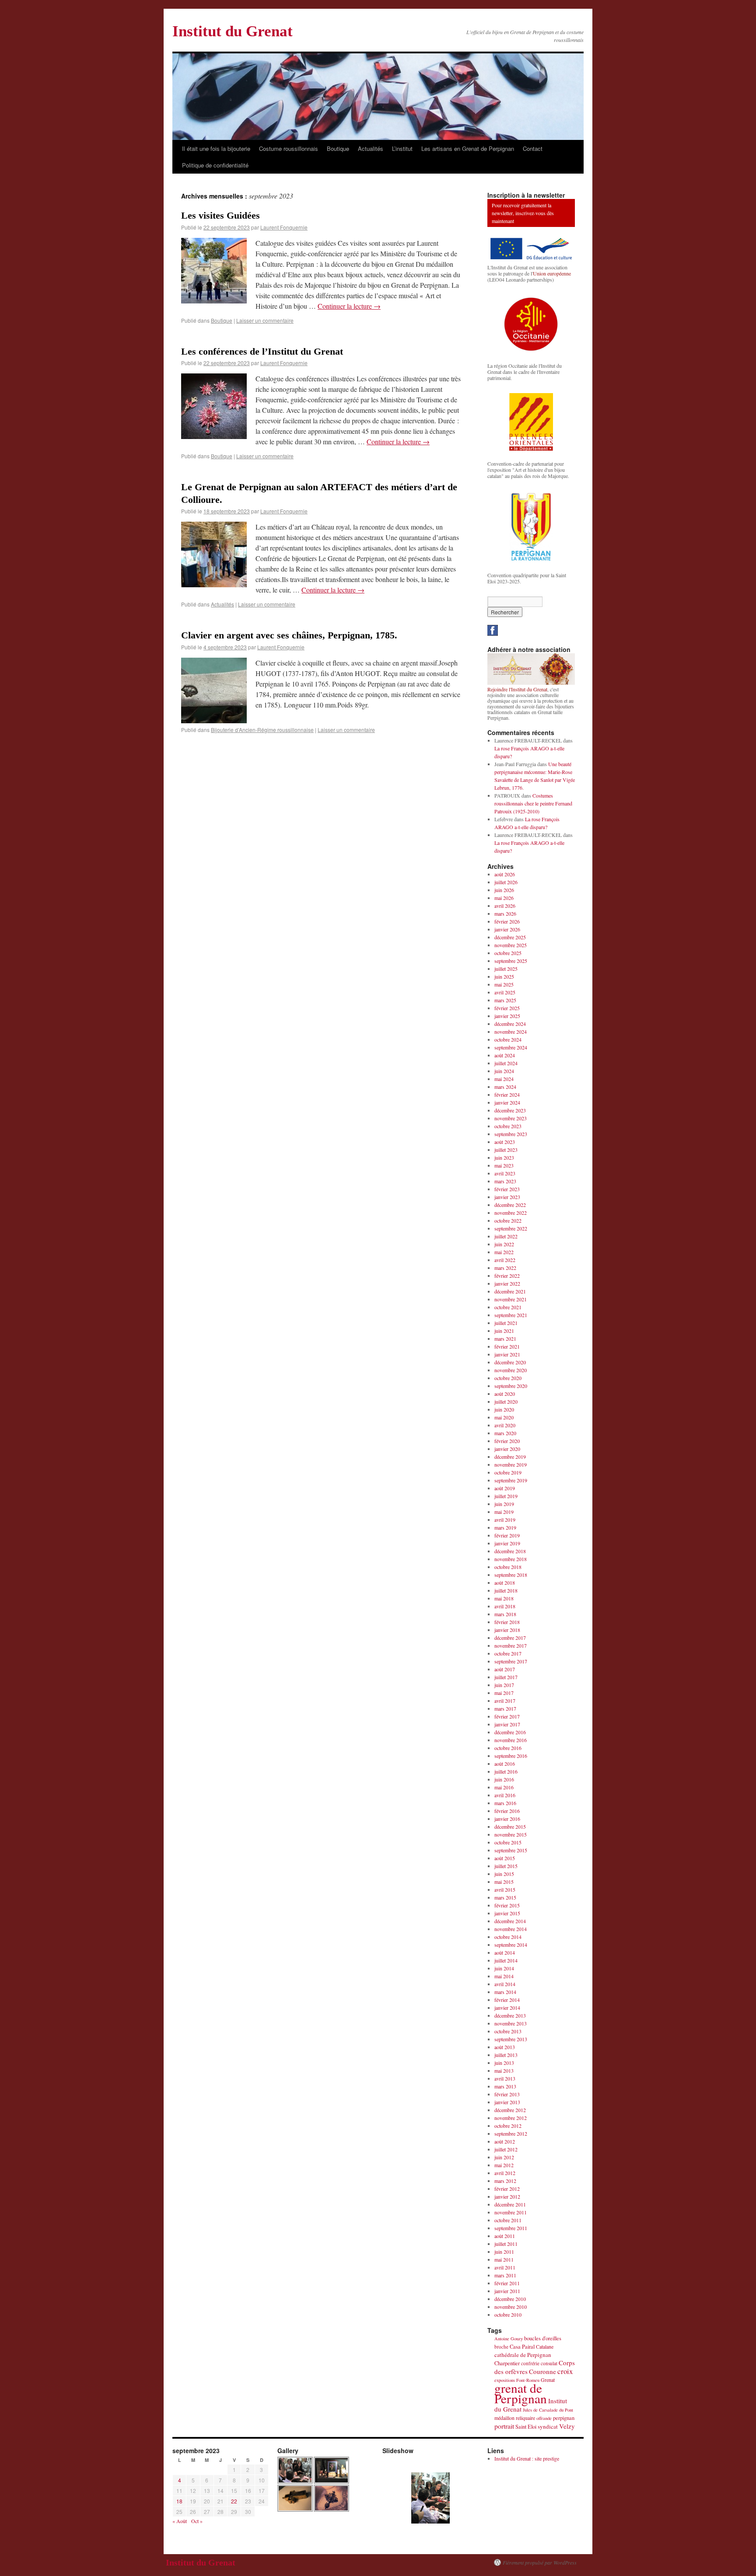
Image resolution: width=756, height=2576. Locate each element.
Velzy (567, 2426)
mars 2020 (505, 1433)
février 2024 (507, 1095)
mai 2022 (504, 1252)
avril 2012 (505, 2173)
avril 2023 (505, 1173)
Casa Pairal (522, 2347)
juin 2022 (504, 1244)
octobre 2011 (508, 2220)
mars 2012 (505, 2181)
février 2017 (507, 1716)
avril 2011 (505, 2267)
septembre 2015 (511, 1850)
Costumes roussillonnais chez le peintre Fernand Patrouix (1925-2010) (533, 803)
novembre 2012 (511, 2118)
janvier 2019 (507, 1543)
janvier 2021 (507, 1354)
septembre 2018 (511, 1575)
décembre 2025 (510, 937)
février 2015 (507, 1905)
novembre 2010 (511, 2307)
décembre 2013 (510, 2015)
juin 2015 (504, 1874)
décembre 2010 (510, 2299)
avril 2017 (505, 1701)
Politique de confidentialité (215, 165)
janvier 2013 (507, 2102)
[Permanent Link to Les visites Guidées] (214, 301)
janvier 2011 (507, 2291)
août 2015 (505, 1858)
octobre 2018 (508, 1567)
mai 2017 (504, 1693)
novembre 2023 (511, 1118)
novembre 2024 (511, 1032)
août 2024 (505, 1055)
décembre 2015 (510, 1827)
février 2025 (507, 1008)
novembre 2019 (511, 1464)
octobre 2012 (508, 2126)
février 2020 (507, 1441)
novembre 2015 (511, 1834)
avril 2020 (505, 1425)
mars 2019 (505, 1527)
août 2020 (505, 1394)
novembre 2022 (511, 1213)
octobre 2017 (508, 1653)
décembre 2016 (510, 1732)
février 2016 (507, 1811)
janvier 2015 (507, 1913)
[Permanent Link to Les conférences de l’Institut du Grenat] (214, 436)
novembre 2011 (511, 2212)
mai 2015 (504, 1882)
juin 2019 (504, 1504)
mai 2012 (504, 2165)
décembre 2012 (510, 2110)
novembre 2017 (511, 1645)
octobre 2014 (508, 1937)
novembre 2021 (511, 1299)
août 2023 (505, 1142)
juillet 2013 (506, 2055)
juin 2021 (504, 1331)
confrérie (530, 2363)
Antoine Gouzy (509, 2339)
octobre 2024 (508, 1039)
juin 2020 (504, 1409)
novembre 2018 (511, 1559)
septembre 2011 (511, 2228)
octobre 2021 (508, 1307)
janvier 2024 (507, 1102)
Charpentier (507, 2363)
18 (179, 2501)
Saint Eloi (526, 2427)
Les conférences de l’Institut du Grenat (262, 351)
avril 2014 (505, 1984)
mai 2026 (504, 898)
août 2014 (505, 1952)
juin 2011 (504, 2252)
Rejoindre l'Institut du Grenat (517, 689)
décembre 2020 (510, 1362)
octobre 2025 (508, 953)
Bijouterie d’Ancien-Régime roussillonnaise (262, 730)
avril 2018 (505, 1606)
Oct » (197, 2521)
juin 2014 (504, 1968)
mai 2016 (504, 1787)
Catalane (545, 2346)
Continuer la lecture (349, 306)
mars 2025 (505, 1000)
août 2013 (505, 2047)
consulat (549, 2363)
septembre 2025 (511, 961)
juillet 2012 (506, 2149)
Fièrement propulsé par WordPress (540, 2562)
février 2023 (507, 1189)
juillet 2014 (506, 1960)
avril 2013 (505, 2078)
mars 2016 (505, 1803)
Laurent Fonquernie (284, 227)
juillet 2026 (506, 882)
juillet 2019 (506, 1496)
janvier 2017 (507, 1724)
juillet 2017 (506, 1677)
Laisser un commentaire (265, 320)
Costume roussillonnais (289, 148)
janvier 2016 (507, 1819)
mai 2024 (504, 1079)
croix (565, 2371)
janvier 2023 (507, 1197)
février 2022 (507, 1276)
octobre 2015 (508, 1842)
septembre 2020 (511, 1386)
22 (234, 2501)
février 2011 (507, 2283)
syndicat (548, 2426)
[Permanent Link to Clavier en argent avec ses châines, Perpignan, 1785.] (214, 720)
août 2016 (505, 1764)
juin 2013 (504, 2063)
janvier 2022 (507, 1283)
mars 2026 (505, 913)
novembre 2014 (511, 1929)
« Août (180, 2521)
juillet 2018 (506, 1590)
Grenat (548, 2380)
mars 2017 (505, 1708)
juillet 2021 (506, 1323)
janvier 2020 (507, 1449)
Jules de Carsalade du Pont (548, 2410)
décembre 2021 (510, 1291)
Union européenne (552, 273)
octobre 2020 (508, 1378)
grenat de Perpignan (521, 2393)
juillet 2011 (506, 2244)
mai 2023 (504, 1165)
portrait (504, 2426)
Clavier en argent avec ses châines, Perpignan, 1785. (289, 635)
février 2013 (507, 2094)
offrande (544, 2418)
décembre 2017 (510, 1638)
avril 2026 (505, 906)
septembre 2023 (511, 1134)
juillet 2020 (506, 1401)
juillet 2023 (506, 1150)
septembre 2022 (511, 1228)
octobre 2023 (508, 1126)
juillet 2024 (506, 1063)
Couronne (542, 2371)
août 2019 (505, 1488)
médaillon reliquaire (515, 2418)
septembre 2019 (511, 1480)
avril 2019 (505, 1520)
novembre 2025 (511, 945)
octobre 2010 (508, 2315)
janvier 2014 (507, 2008)
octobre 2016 (508, 1748)
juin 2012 (504, 2157)
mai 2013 (504, 2071)
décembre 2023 (510, 1110)
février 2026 (507, 921)
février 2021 (507, 1346)
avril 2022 (505, 1260)
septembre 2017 (511, 1661)
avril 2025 (505, 992)
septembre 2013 (511, 2039)
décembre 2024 (510, 1024)
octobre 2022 (508, 1220)
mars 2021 (505, 1339)
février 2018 (507, 1622)
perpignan (564, 2418)
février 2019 (507, 1535)
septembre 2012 (511, 2133)
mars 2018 (505, 1614)
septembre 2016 (511, 1756)
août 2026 (505, 874)
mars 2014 (505, 1992)
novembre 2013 (511, 2023)
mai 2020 (504, 1417)
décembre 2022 (510, 1205)
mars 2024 (505, 1087)
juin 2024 (504, 1071)
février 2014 (507, 2000)
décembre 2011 (510, 2204)
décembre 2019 (510, 1457)
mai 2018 (504, 1598)
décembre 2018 (510, 1551)
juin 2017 (504, 1685)
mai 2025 (504, 984)
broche (501, 2347)
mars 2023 (505, 1181)
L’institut (402, 148)
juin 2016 (504, 1779)
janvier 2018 (507, 1630)
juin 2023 (504, 1157)
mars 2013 (505, 2086)
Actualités (371, 148)
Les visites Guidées (220, 215)
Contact (533, 148)
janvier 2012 (507, 2196)
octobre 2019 (508, 1472)
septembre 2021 (511, 1315)
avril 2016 (505, 1795)
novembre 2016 (511, 1740)
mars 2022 (505, 1268)
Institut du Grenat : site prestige (527, 2458)
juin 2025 (504, 976)
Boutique (338, 148)
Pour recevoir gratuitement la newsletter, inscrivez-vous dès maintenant (523, 213)
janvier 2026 (507, 929)
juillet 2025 (506, 969)
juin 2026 (504, 890)
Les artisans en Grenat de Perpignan (468, 148)
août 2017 (505, 1669)
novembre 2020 (511, 1370)
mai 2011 (504, 2259)
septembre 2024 (511, 1047)
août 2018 (505, 1583)
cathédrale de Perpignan (523, 2355)
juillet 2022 (506, 1236)
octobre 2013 (508, 2031)
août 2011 (505, 2236)
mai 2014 (504, 1976)
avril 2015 (505, 1889)
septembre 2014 (511, 1945)
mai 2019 (504, 1512)
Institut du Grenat (233, 31)
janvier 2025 (507, 1016)
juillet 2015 (506, 1866)
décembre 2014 (510, 1921)
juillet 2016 (506, 1771)
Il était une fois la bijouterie (216, 148)
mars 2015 (505, 1897)
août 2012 (505, 2141)
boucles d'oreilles (543, 2338)
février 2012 (507, 2189)
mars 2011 (505, 2275)
